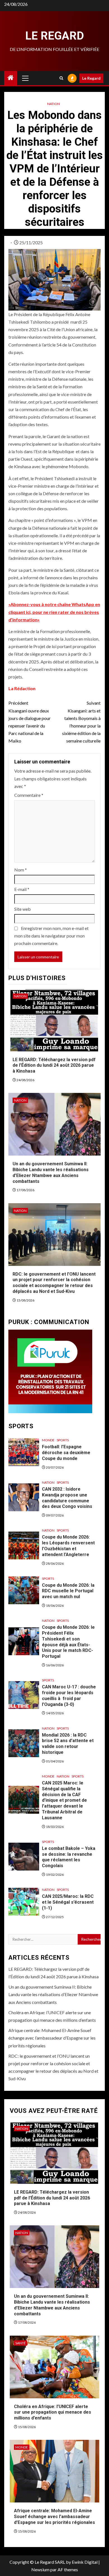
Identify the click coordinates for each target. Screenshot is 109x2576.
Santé (21, 2343)
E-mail (22, 889)
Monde (48, 1440)
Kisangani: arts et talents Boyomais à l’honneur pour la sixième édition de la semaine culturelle (81, 722)
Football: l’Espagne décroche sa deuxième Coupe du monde (66, 1453)
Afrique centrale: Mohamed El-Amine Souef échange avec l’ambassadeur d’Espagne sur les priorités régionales (52, 2038)
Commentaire (29, 795)
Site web (22, 909)
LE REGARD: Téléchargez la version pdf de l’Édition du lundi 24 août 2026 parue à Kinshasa (54, 1065)
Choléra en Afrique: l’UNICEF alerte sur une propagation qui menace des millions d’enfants (53, 2412)
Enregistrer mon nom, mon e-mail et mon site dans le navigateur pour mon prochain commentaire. (51, 936)
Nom (21, 870)
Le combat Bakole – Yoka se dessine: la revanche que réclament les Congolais (69, 1857)
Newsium (40, 2569)
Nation (54, 104)
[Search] (61, 78)
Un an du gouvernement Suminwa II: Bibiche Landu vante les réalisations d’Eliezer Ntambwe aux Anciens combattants (53, 1994)
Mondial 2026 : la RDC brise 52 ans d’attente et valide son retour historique (68, 1744)
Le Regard (54, 36)
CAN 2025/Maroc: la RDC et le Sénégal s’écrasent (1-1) (68, 1902)
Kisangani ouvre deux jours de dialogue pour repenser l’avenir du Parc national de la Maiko (29, 722)
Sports (63, 1440)
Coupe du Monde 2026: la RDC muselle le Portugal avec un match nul (68, 1591)
